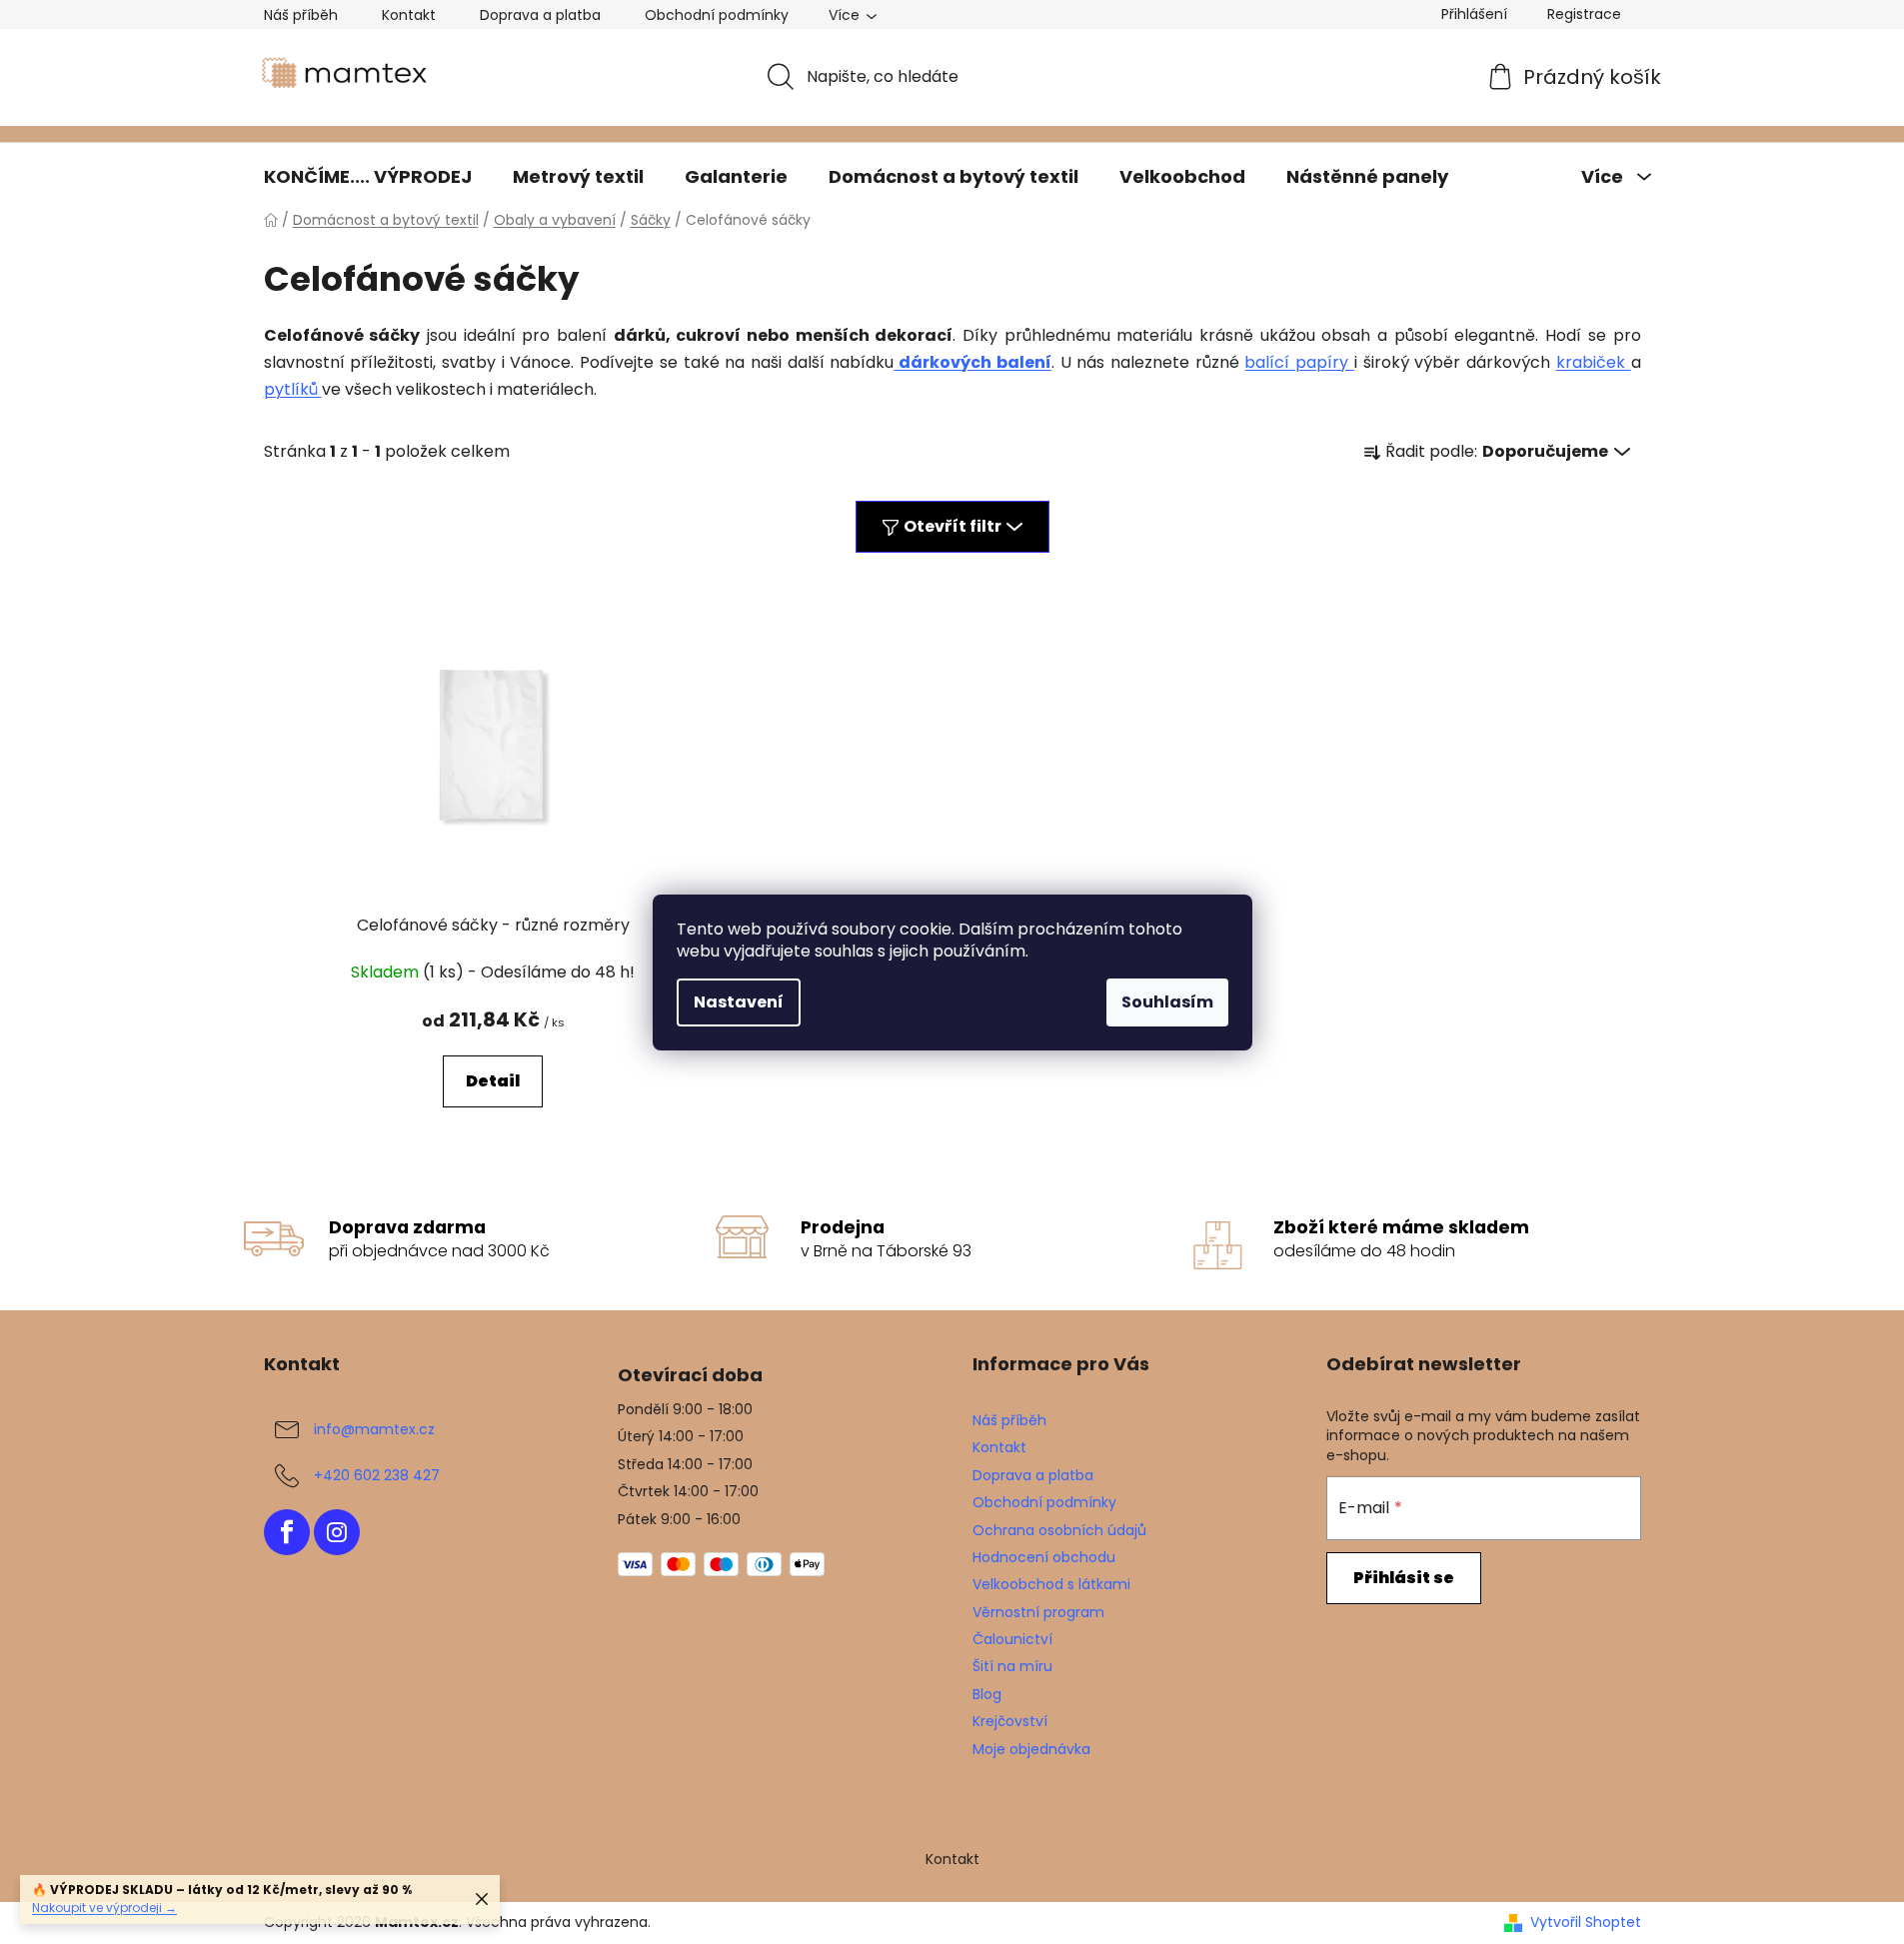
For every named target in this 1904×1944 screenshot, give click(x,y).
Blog (987, 1694)
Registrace (1584, 14)
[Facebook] (287, 1532)
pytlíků (293, 389)
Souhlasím (1167, 1002)
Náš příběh (301, 15)
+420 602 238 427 (377, 1475)
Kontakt (409, 15)
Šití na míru (1012, 1666)
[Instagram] (337, 1532)
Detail (493, 1081)
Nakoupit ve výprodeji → (104, 1908)
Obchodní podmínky (717, 15)
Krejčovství (1010, 1721)
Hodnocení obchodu (1044, 1557)
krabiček (1594, 362)
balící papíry (1299, 362)
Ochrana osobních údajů (1059, 1530)
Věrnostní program (1038, 1612)
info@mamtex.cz (374, 1429)
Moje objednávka (1031, 1749)
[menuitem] (368, 177)
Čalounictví (1012, 1639)
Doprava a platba (540, 15)
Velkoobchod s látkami (1051, 1584)
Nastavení (739, 1002)
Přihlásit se (1404, 1578)
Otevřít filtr (952, 526)
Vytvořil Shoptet (1586, 1923)
